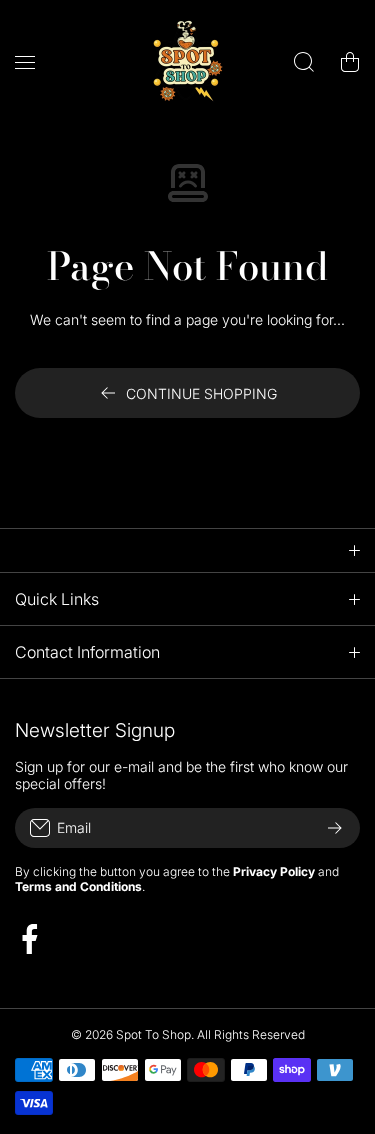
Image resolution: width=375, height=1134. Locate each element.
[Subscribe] (335, 828)
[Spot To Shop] (188, 61)
